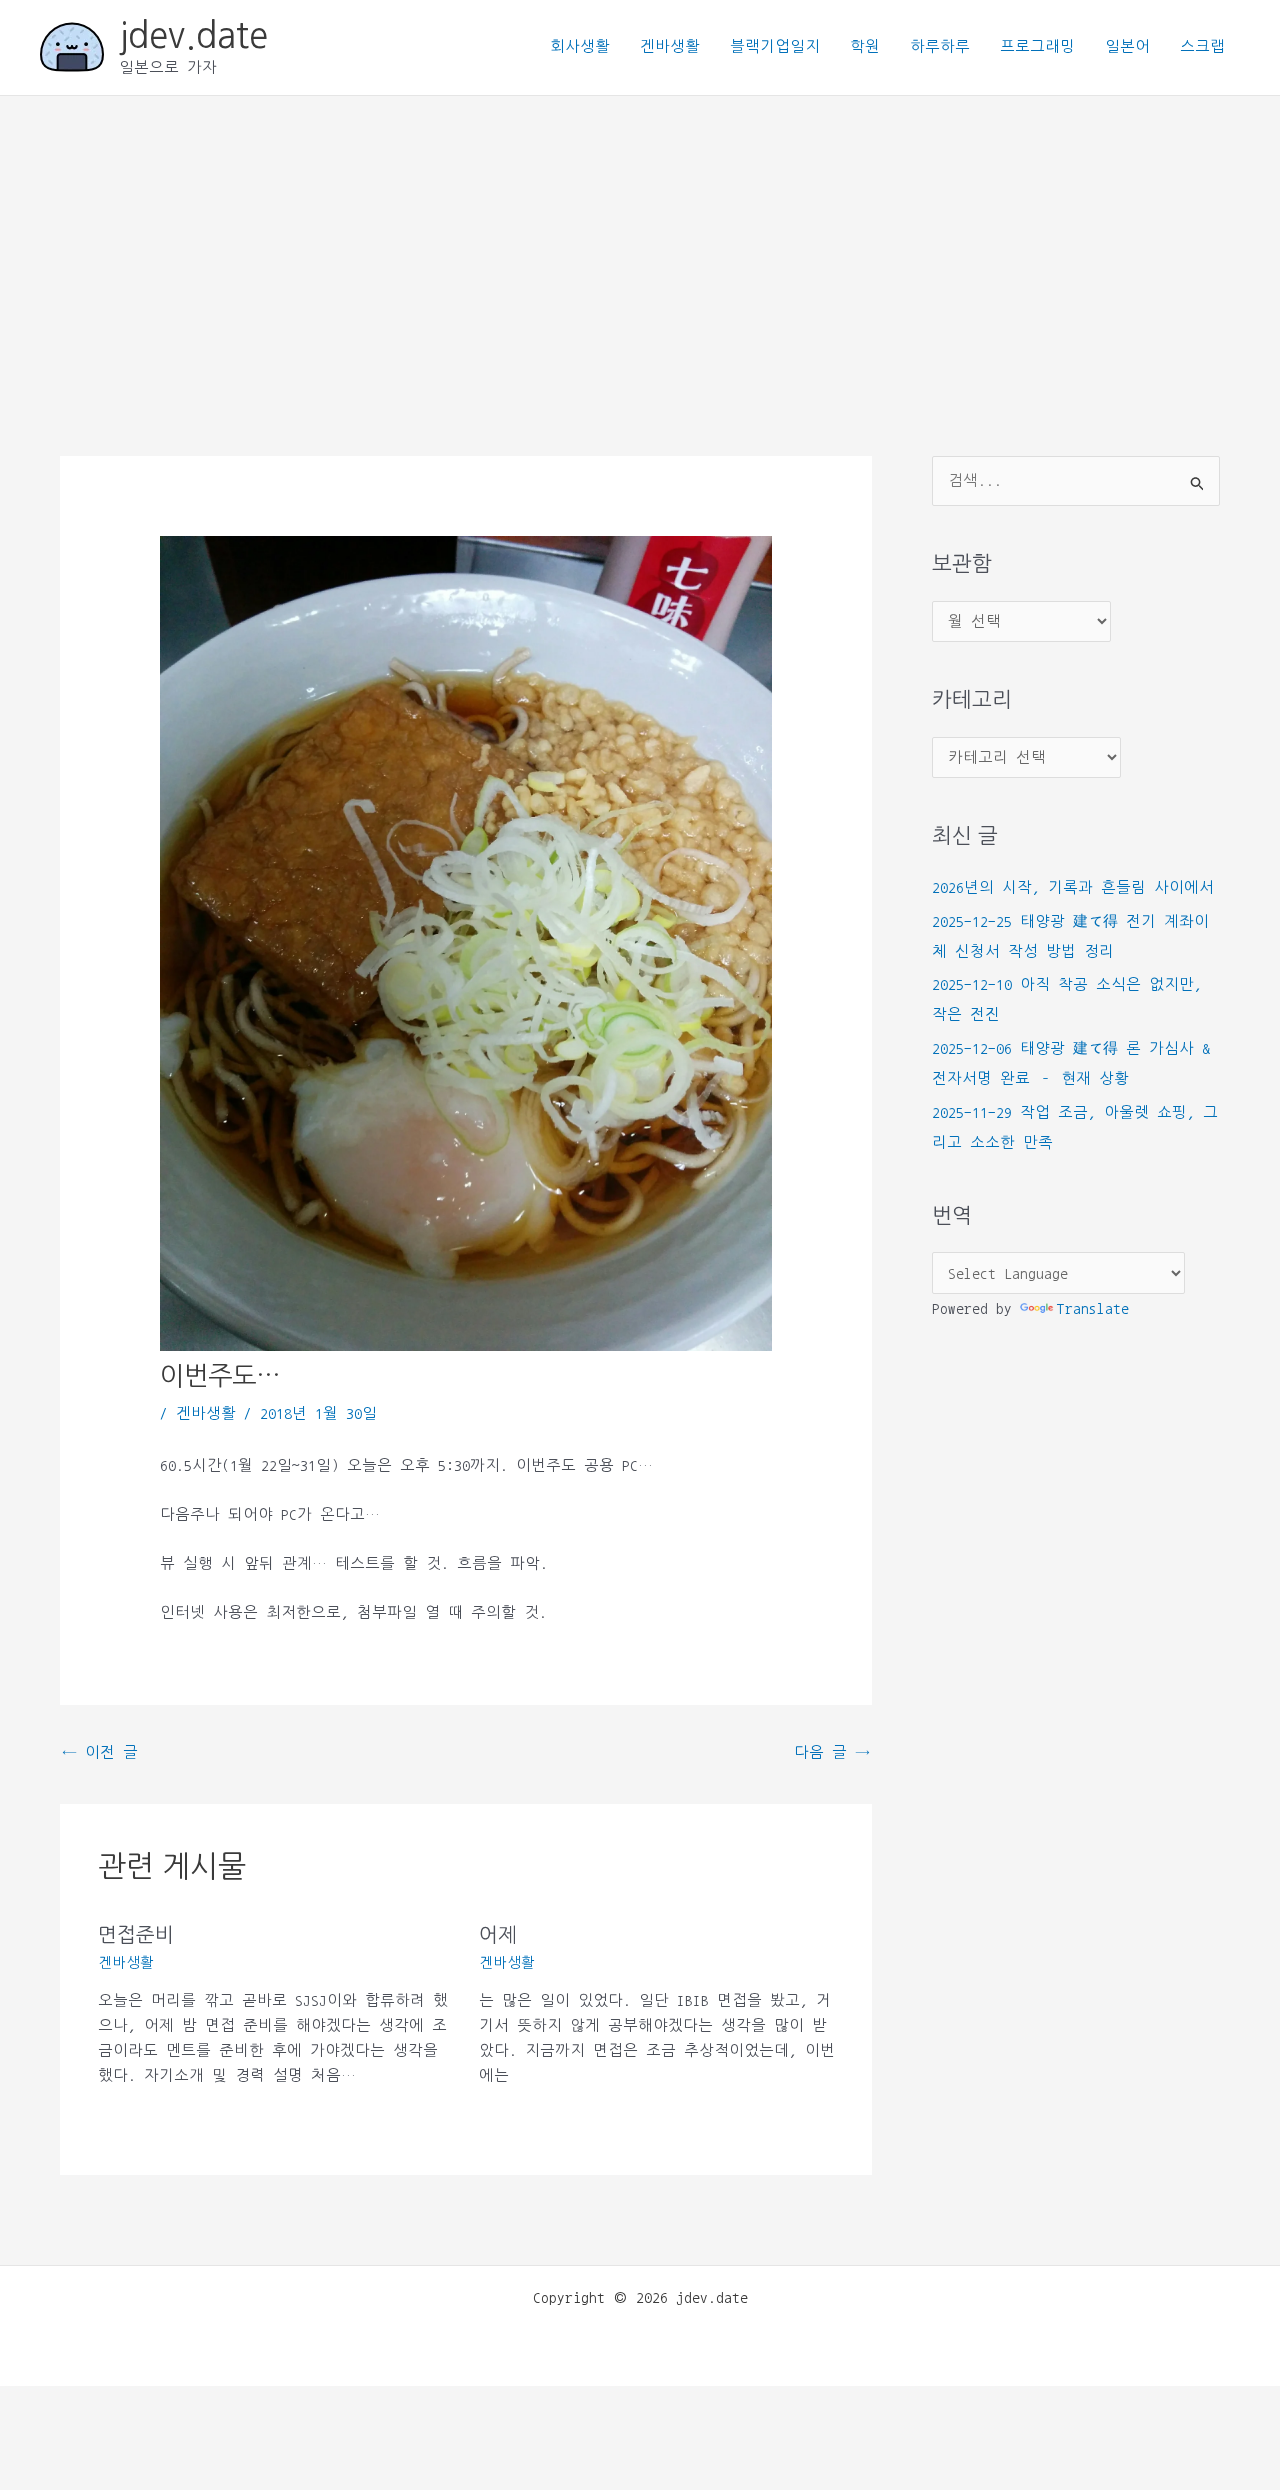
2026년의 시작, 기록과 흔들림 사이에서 (1073, 887)
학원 (865, 46)
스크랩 (1202, 46)
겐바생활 (670, 46)
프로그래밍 (1037, 46)
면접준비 (136, 1935)
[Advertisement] (640, 246)
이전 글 (100, 1752)
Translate (1093, 1308)
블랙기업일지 (775, 46)
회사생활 (580, 46)
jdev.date (193, 35)
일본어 (1127, 46)
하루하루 (940, 46)
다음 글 (832, 1752)
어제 (498, 1935)
